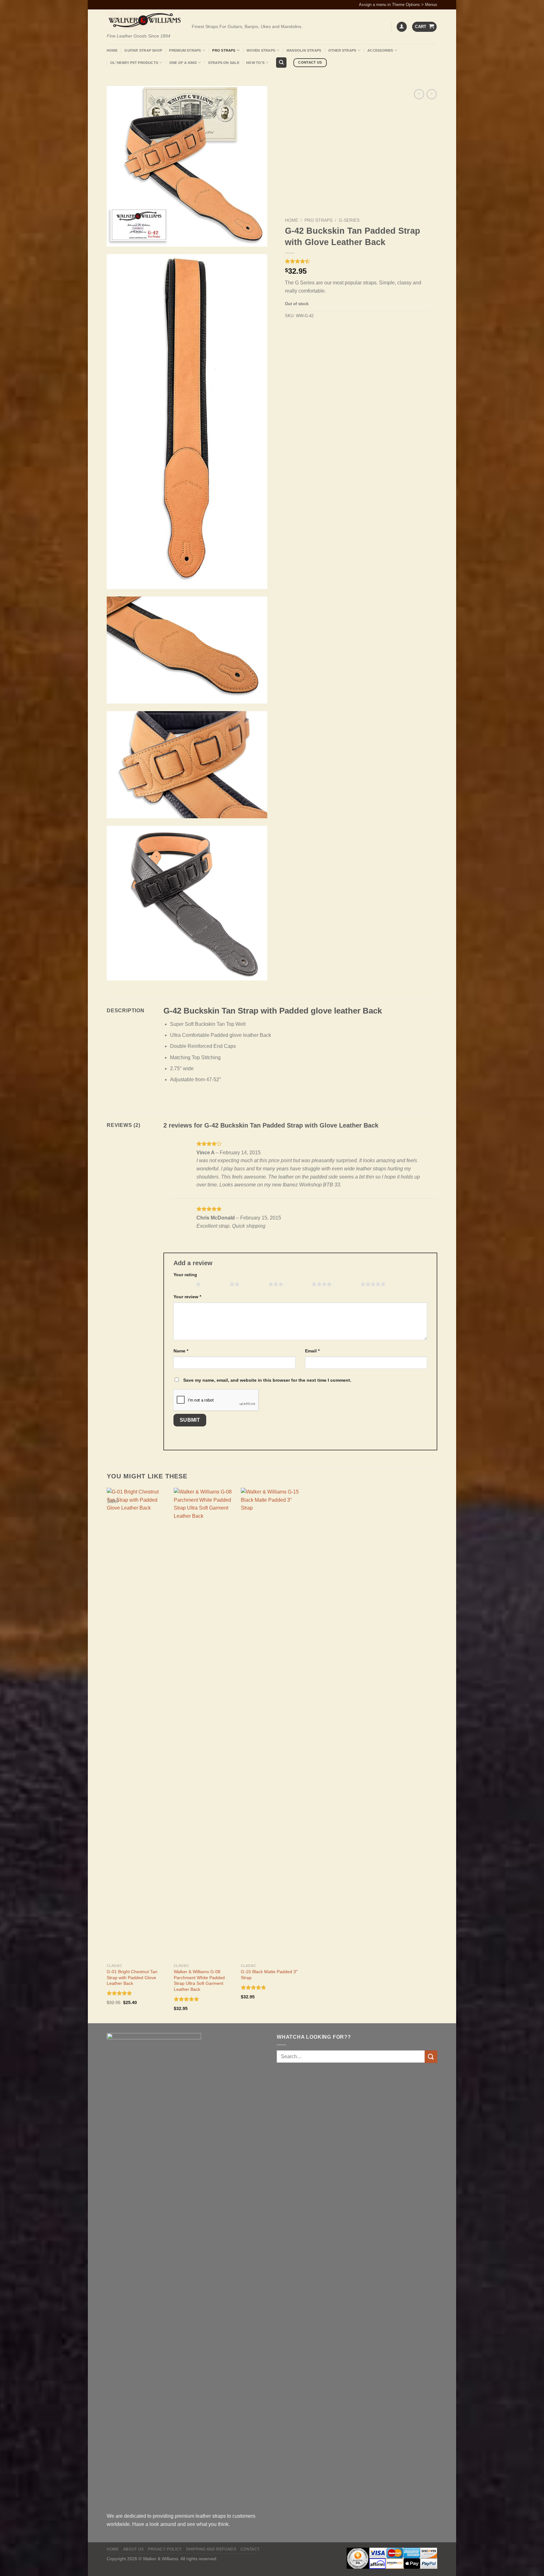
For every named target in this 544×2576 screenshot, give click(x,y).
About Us (133, 2549)
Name (181, 1351)
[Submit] (431, 2056)
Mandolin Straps (304, 50)
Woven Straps (261, 50)
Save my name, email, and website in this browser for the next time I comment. (267, 1380)
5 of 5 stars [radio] (348, 1284)
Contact (250, 2549)
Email (312, 1351)
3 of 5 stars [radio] (255, 1284)
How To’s (255, 63)
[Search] (281, 63)
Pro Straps (224, 50)
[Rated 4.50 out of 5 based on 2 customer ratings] (357, 261)
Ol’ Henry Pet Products (134, 63)
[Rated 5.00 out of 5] (187, 1999)
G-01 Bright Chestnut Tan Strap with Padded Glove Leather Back (132, 1977)
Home (112, 50)
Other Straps (342, 50)
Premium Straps (185, 50)
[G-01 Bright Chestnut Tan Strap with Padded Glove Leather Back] (137, 1724)
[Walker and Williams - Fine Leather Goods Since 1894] (144, 21)
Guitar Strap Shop (143, 50)
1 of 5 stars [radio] (183, 1284)
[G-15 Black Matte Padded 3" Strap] (271, 1724)
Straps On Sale (224, 63)
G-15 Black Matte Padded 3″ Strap (269, 1975)
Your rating (185, 1275)
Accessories (380, 50)
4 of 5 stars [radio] (299, 1284)
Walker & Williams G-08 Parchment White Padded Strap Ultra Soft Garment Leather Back (199, 1980)
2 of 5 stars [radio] (217, 1284)
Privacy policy (165, 2549)
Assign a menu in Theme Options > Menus (398, 5)
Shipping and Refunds (211, 2549)
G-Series (349, 220)
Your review (187, 1297)
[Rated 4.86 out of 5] (119, 1993)
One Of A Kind (183, 63)
